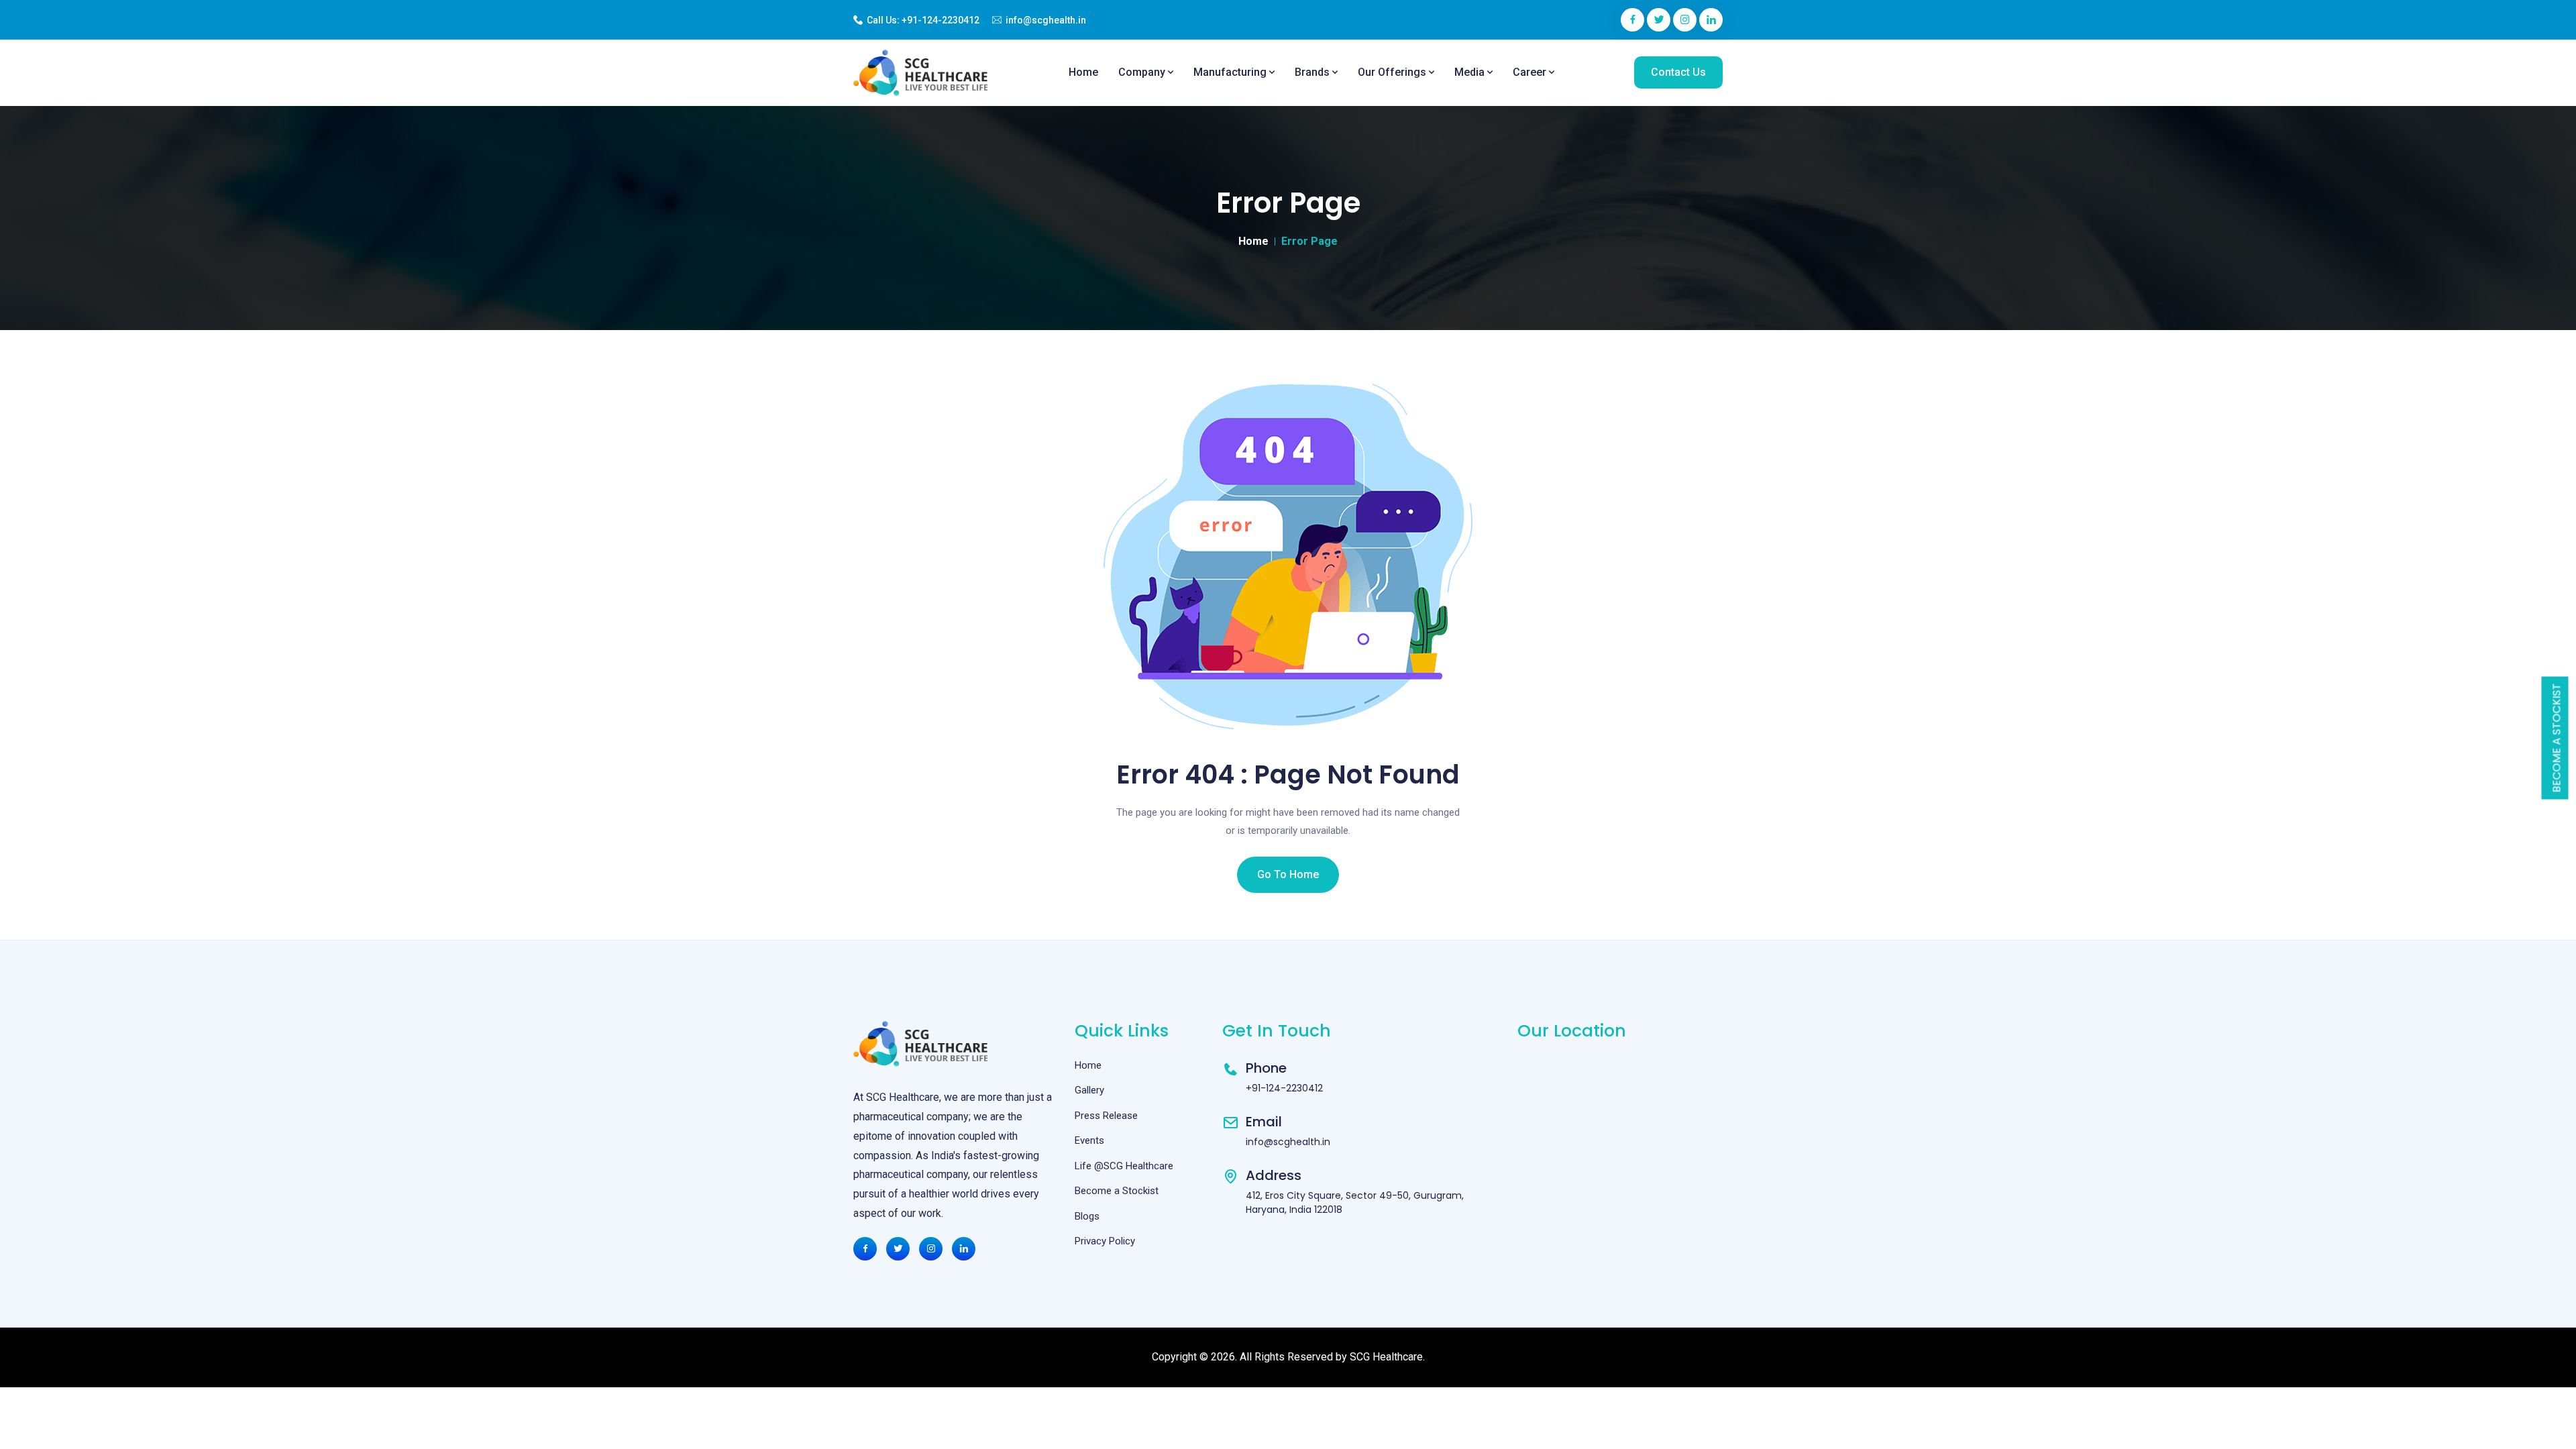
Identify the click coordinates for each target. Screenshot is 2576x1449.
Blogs (1087, 1216)
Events (1089, 1140)
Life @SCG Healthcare (1124, 1166)
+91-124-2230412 (941, 20)
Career (1531, 72)
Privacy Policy (1105, 1241)
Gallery (1089, 1090)
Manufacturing (1231, 72)
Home (1083, 72)
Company (1143, 72)
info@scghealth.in (1046, 20)
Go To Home (1288, 874)
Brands (1313, 72)
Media (1471, 72)
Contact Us (1678, 72)
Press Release (1106, 1116)
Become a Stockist (2557, 738)
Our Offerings (1393, 72)
